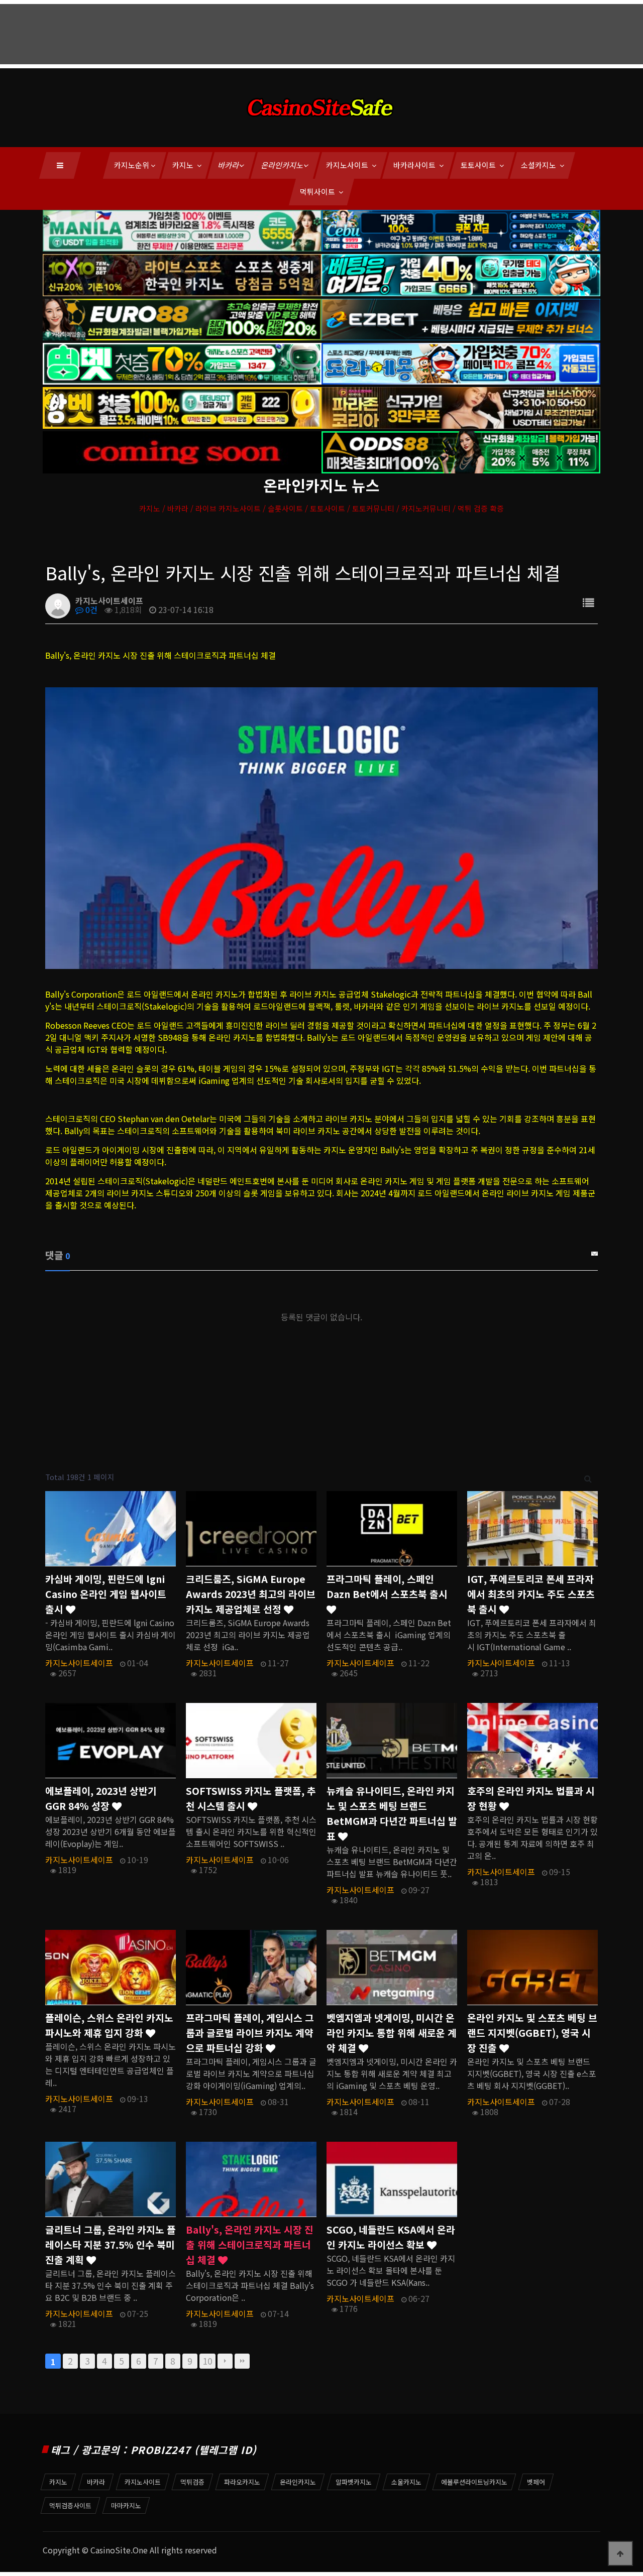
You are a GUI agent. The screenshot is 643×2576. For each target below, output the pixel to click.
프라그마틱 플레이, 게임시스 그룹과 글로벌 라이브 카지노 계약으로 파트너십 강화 (250, 2033)
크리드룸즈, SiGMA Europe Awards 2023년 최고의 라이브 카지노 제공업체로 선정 (251, 1594)
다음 (225, 2361)
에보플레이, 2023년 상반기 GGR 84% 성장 (101, 1798)
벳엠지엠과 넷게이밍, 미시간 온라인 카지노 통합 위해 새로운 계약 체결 (392, 2033)
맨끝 (242, 2361)
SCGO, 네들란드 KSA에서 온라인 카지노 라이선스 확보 (391, 2237)
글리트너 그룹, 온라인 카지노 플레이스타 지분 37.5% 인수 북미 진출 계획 (111, 2245)
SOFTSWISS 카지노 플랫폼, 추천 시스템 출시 (251, 1798)
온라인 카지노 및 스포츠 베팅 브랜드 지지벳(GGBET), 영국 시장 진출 (532, 2033)
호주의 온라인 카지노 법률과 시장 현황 (531, 1798)
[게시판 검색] (588, 1477)
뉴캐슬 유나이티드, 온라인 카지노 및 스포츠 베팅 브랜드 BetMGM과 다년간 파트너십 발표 (392, 1813)
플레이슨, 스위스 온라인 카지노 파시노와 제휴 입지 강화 (109, 2025)
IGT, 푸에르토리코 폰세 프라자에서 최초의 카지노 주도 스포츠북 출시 (531, 1594)
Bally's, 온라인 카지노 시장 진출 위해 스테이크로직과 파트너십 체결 (250, 2245)
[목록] (588, 602)
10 (207, 2361)
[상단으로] (620, 2553)
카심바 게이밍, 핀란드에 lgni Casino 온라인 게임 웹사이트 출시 (106, 1594)
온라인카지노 (283, 165)
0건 (90, 609)
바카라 (229, 165)
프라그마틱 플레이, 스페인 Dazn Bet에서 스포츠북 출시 (387, 1586)
